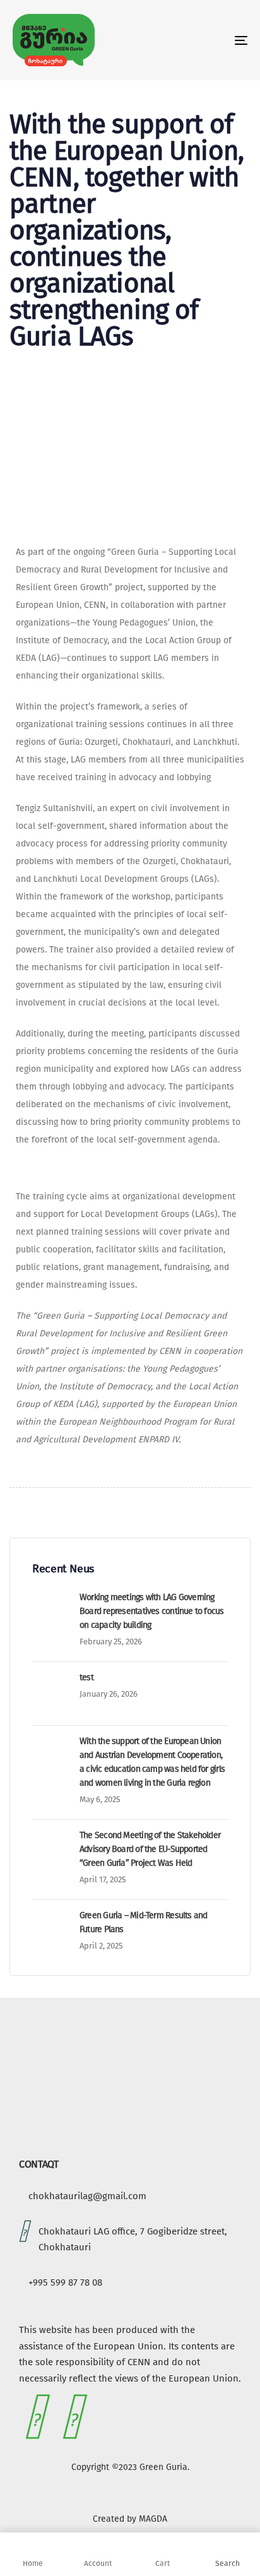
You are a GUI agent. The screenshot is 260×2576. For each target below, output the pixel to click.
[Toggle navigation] (208, 40)
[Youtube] (72, 2417)
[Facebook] (35, 2417)
